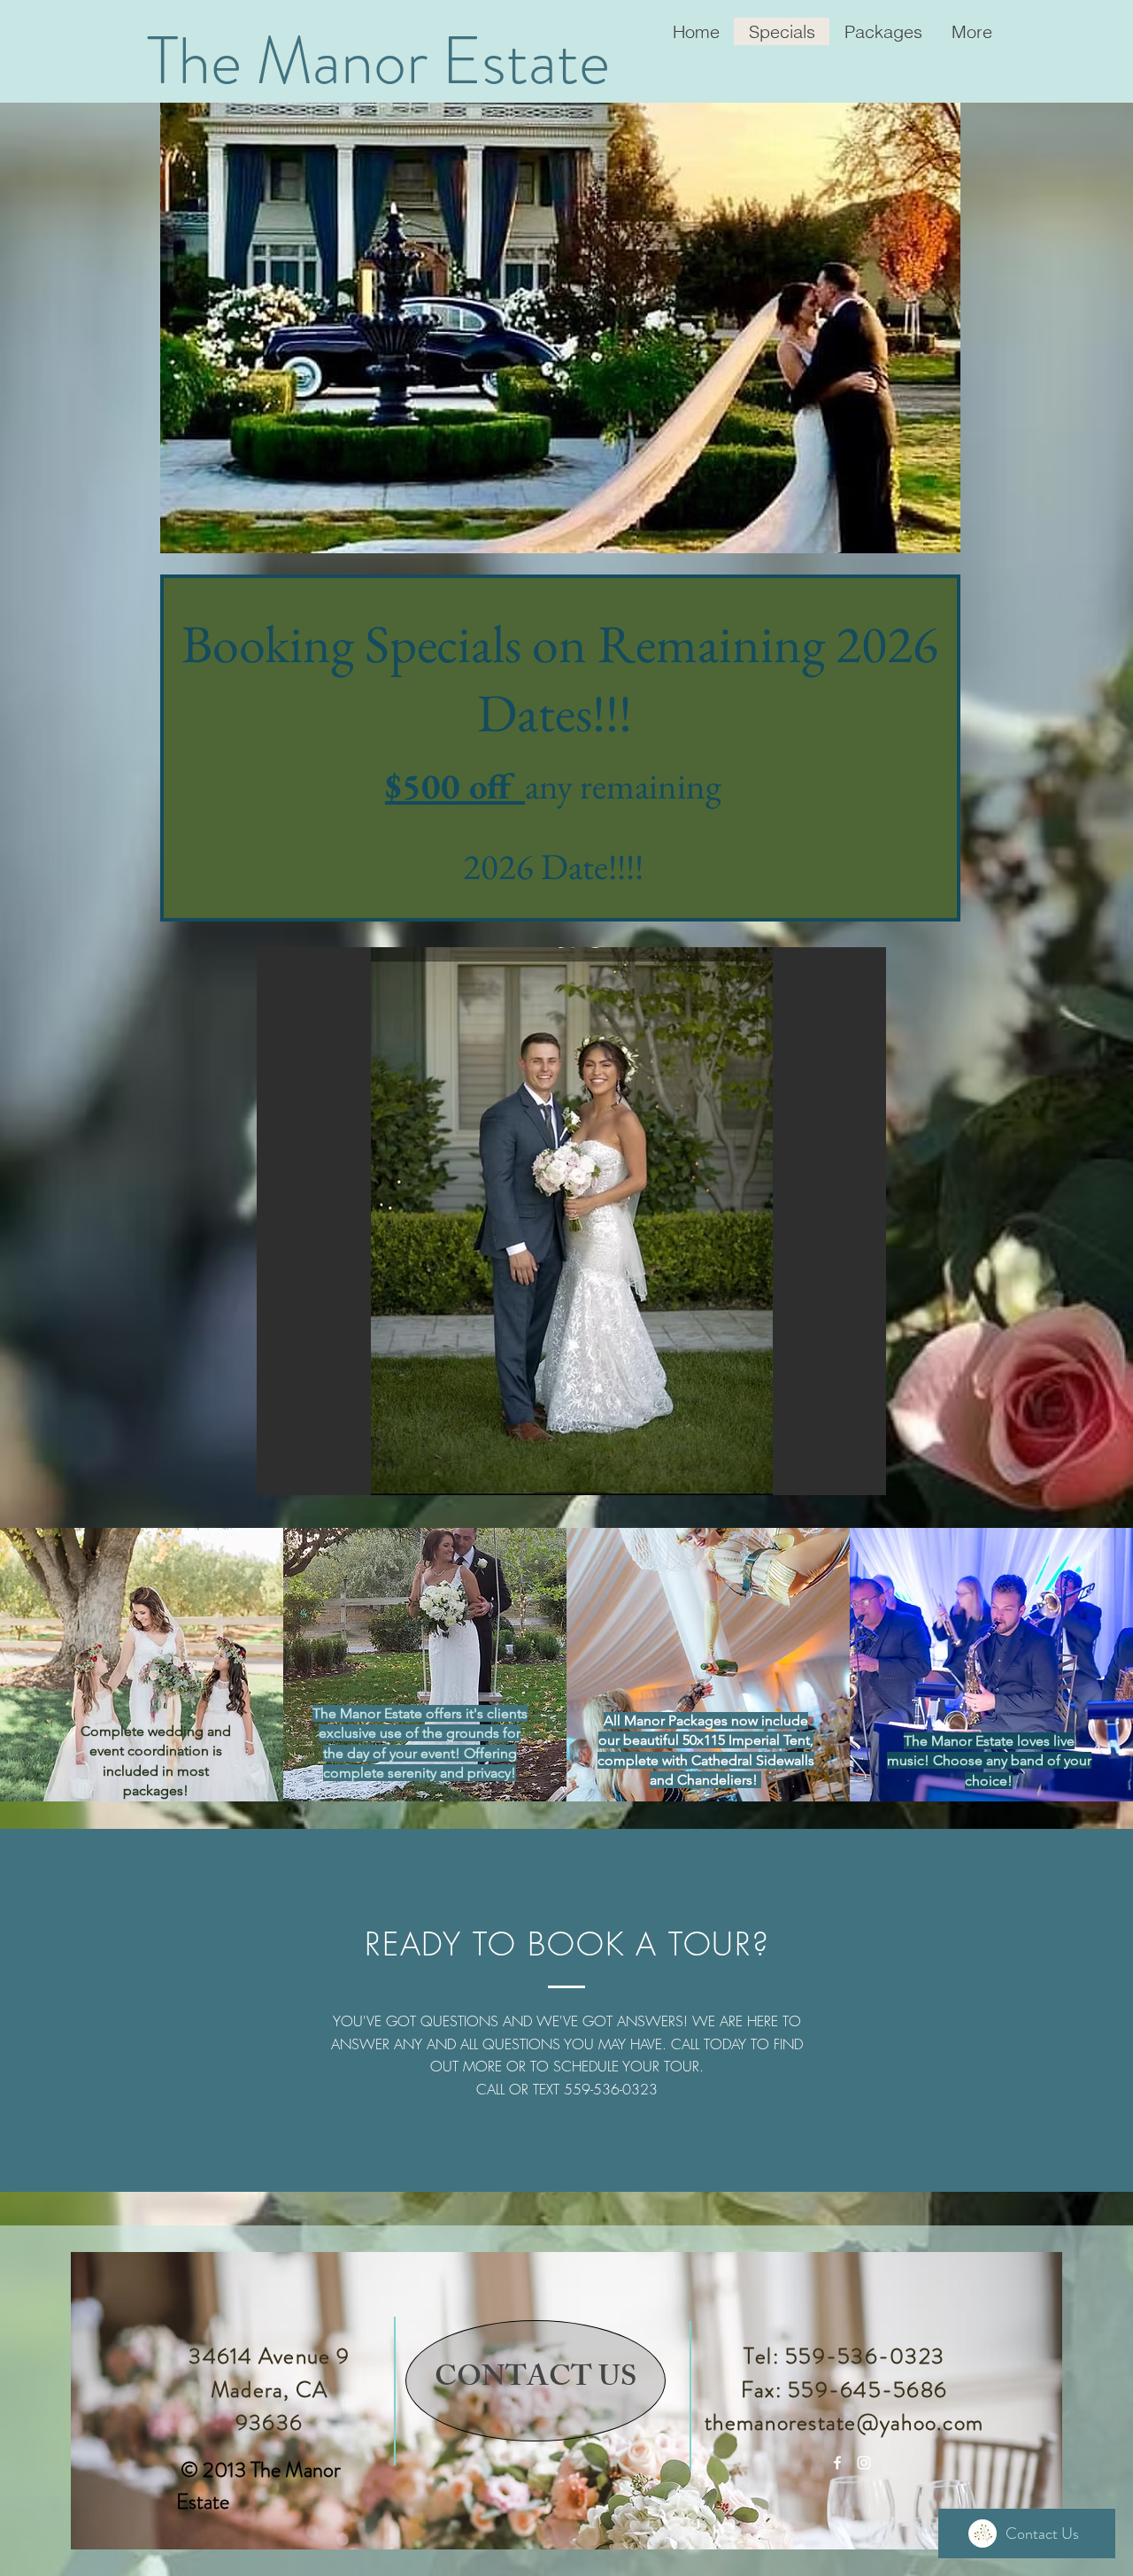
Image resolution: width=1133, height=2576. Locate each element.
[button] (571, 1221)
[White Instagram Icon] (864, 2463)
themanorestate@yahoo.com (844, 2423)
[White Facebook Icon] (837, 2463)
